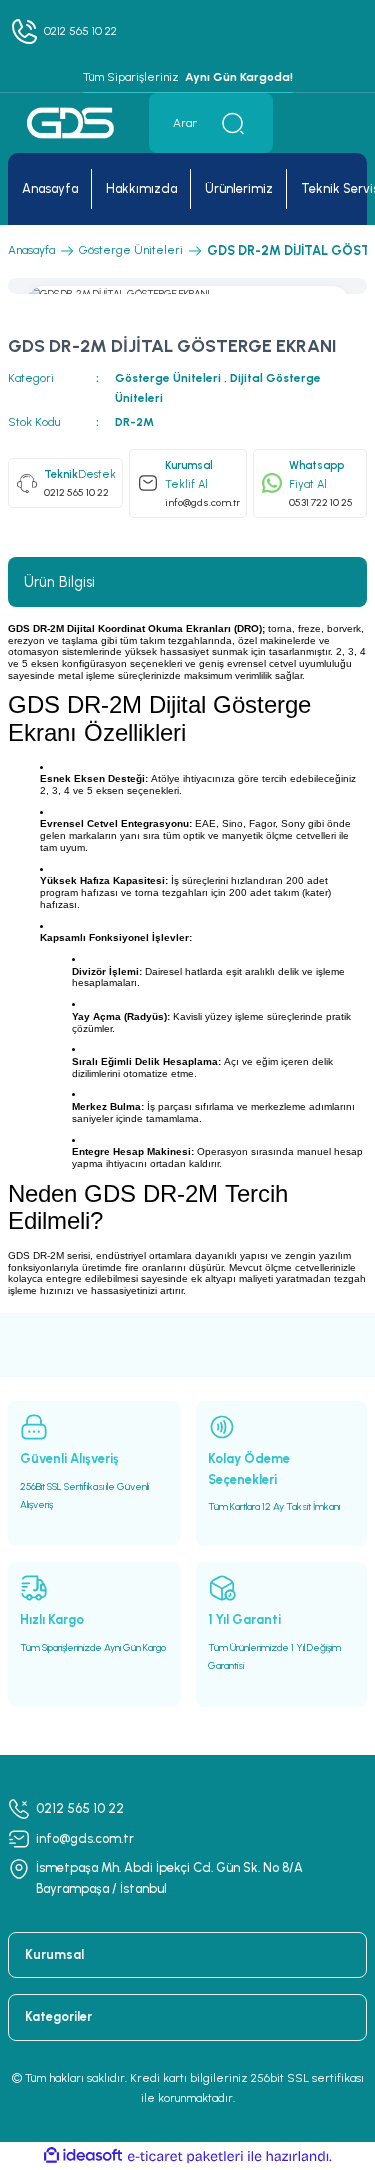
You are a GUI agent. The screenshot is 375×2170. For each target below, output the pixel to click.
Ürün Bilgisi (59, 582)
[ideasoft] (83, 2156)
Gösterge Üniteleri (169, 378)
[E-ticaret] (185, 2156)
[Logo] (70, 122)
